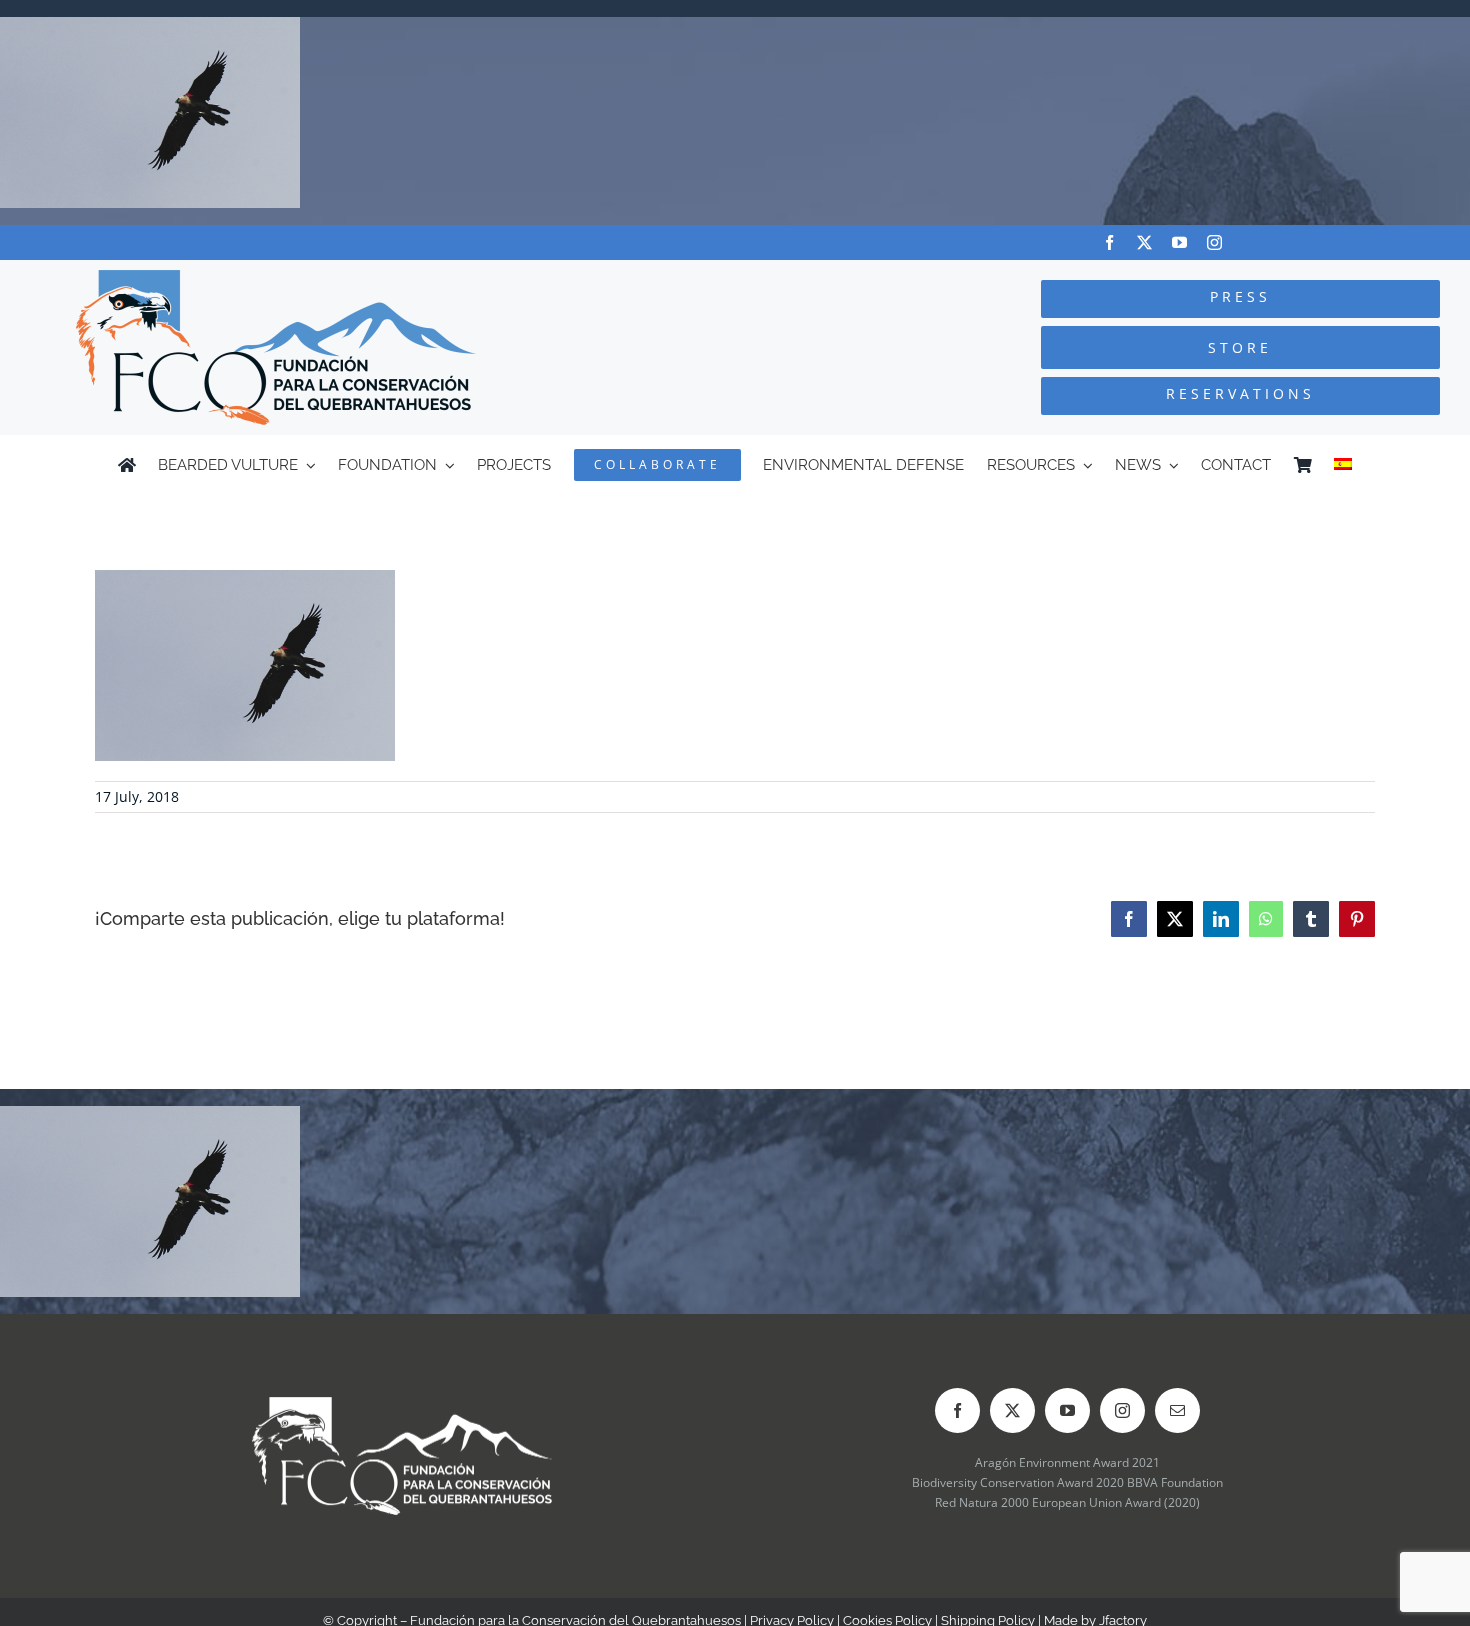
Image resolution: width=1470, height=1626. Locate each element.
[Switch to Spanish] (1343, 465)
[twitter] (1144, 242)
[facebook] (1109, 242)
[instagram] (1214, 242)
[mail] (1177, 1410)
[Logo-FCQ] (276, 278)
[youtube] (1179, 242)
